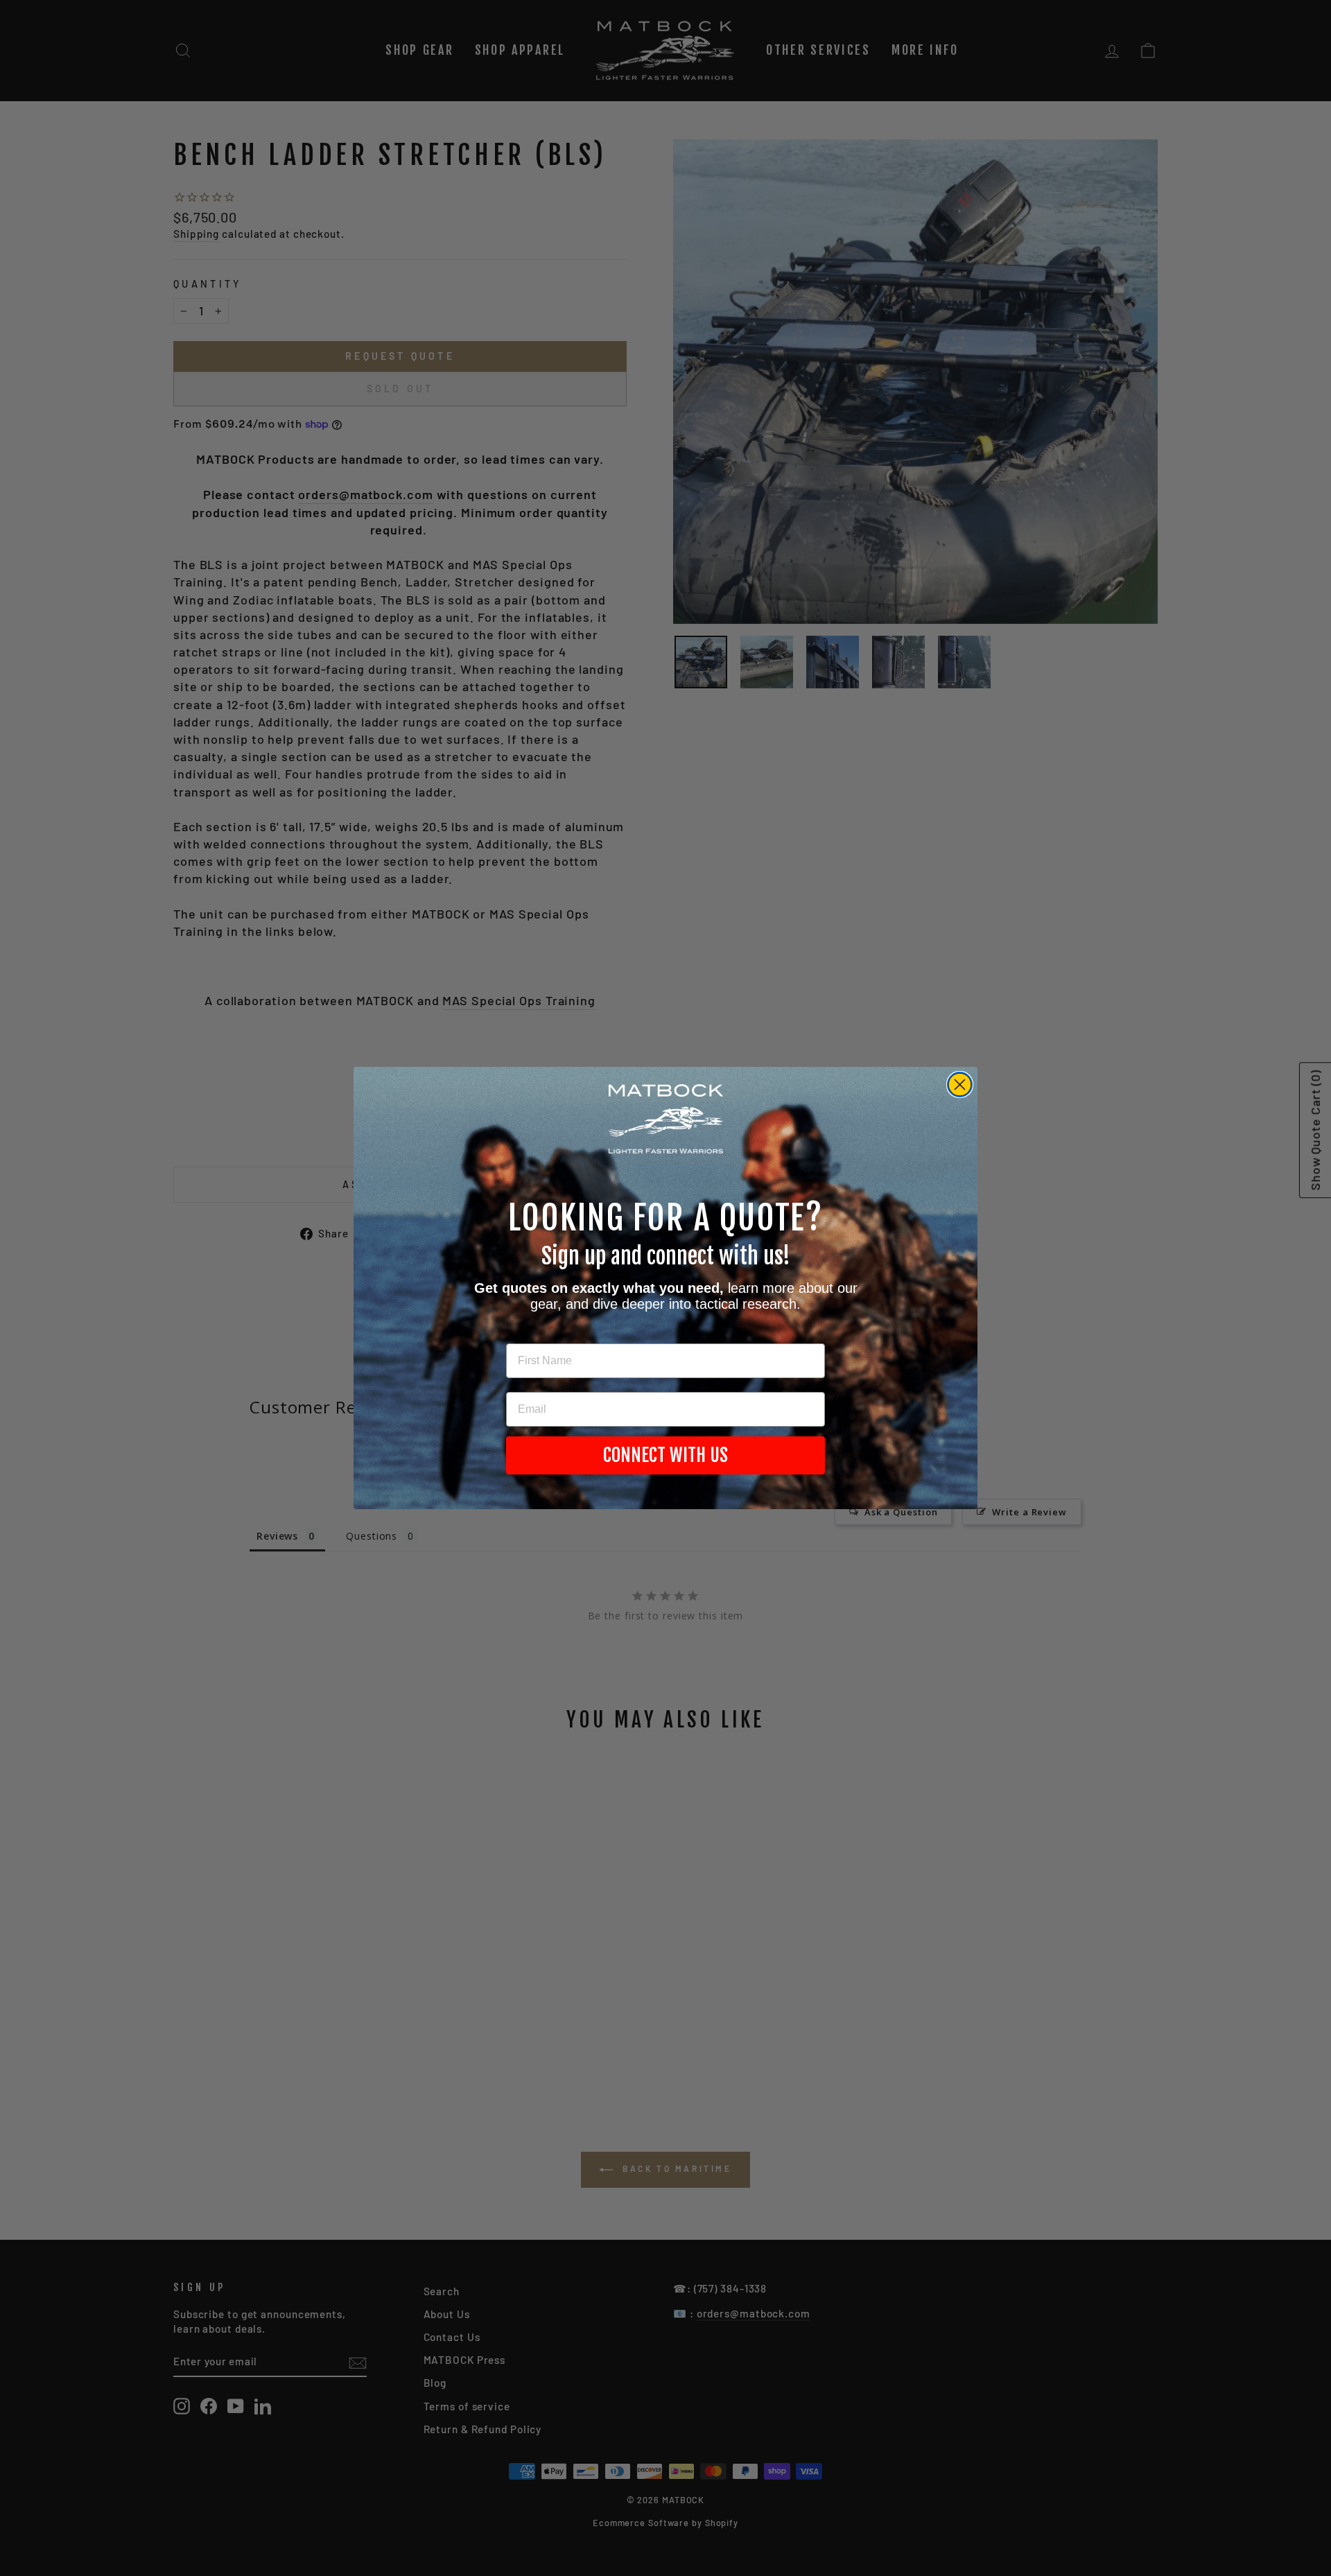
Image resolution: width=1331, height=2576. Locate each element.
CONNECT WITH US (665, 1455)
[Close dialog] (960, 1085)
